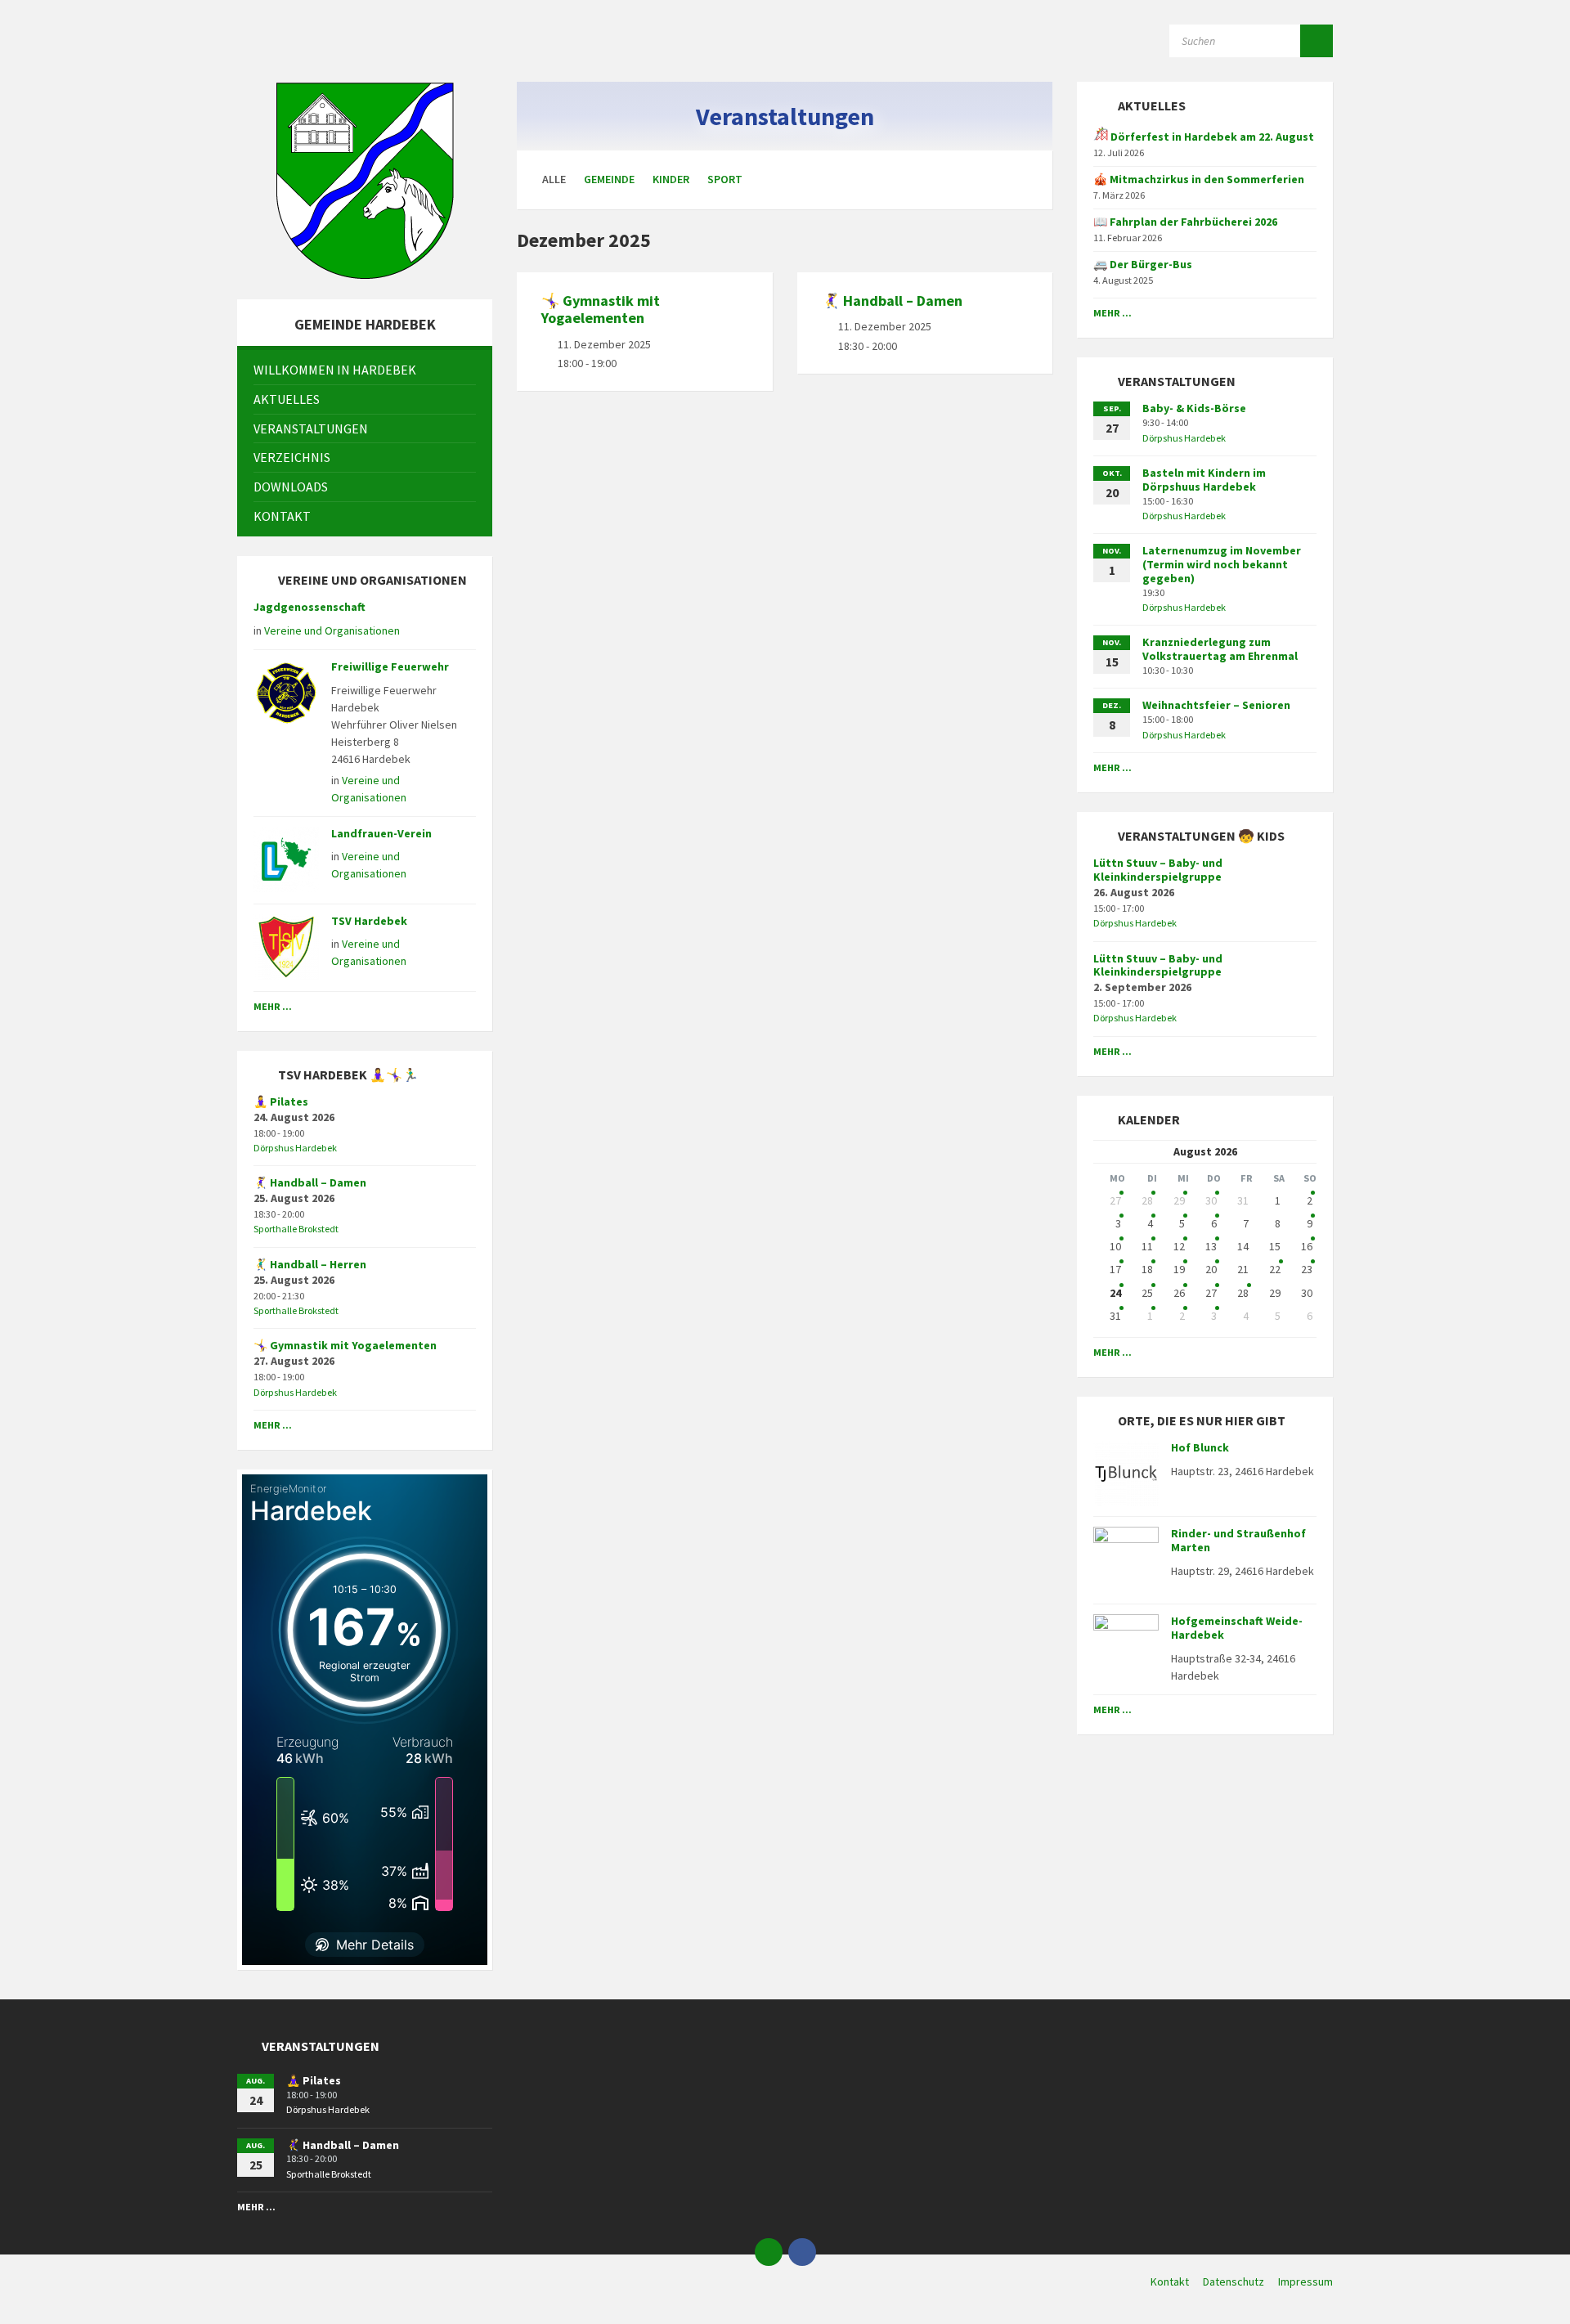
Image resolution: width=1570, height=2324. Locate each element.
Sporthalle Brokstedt (296, 1229)
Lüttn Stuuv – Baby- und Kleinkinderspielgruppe (1158, 870)
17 (1115, 1269)
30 (1211, 1200)
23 (1307, 1269)
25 (1147, 1293)
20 (1211, 1269)
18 (1147, 1269)
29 (1179, 1200)
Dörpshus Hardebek (295, 1148)
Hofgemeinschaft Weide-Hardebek (1237, 1628)
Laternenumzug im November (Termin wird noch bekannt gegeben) (1222, 564)
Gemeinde (609, 179)
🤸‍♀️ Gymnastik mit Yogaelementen (601, 310)
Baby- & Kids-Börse (1194, 408)
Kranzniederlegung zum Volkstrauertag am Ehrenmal (1220, 649)
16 (1307, 1246)
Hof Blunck (1200, 1447)
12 (1179, 1246)
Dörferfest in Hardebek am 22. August (1211, 137)
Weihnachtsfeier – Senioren (1216, 705)
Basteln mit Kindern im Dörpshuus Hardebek (1204, 480)
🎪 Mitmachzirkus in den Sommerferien (1199, 179)
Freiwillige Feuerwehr (390, 666)
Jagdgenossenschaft (310, 607)
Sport (725, 179)
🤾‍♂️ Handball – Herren (310, 1264)
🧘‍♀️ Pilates (281, 1101)
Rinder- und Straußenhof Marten (1238, 1540)
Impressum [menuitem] (1305, 2281)
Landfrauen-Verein (381, 833)
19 (1179, 1269)
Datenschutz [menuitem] (1234, 2281)
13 (1211, 1246)
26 (1179, 1293)
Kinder (671, 179)
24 (1115, 1293)
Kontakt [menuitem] (1170, 2281)
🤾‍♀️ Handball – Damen (892, 301)
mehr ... (273, 1006)
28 (1147, 1200)
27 (1115, 1200)
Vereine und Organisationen (332, 630)
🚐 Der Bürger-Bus (1143, 264)
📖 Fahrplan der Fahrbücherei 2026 (1185, 222)
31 (1115, 1316)
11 (1147, 1246)
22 (1275, 1269)
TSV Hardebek (369, 921)
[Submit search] (1317, 41)
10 (1115, 1246)
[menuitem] (365, 370)
